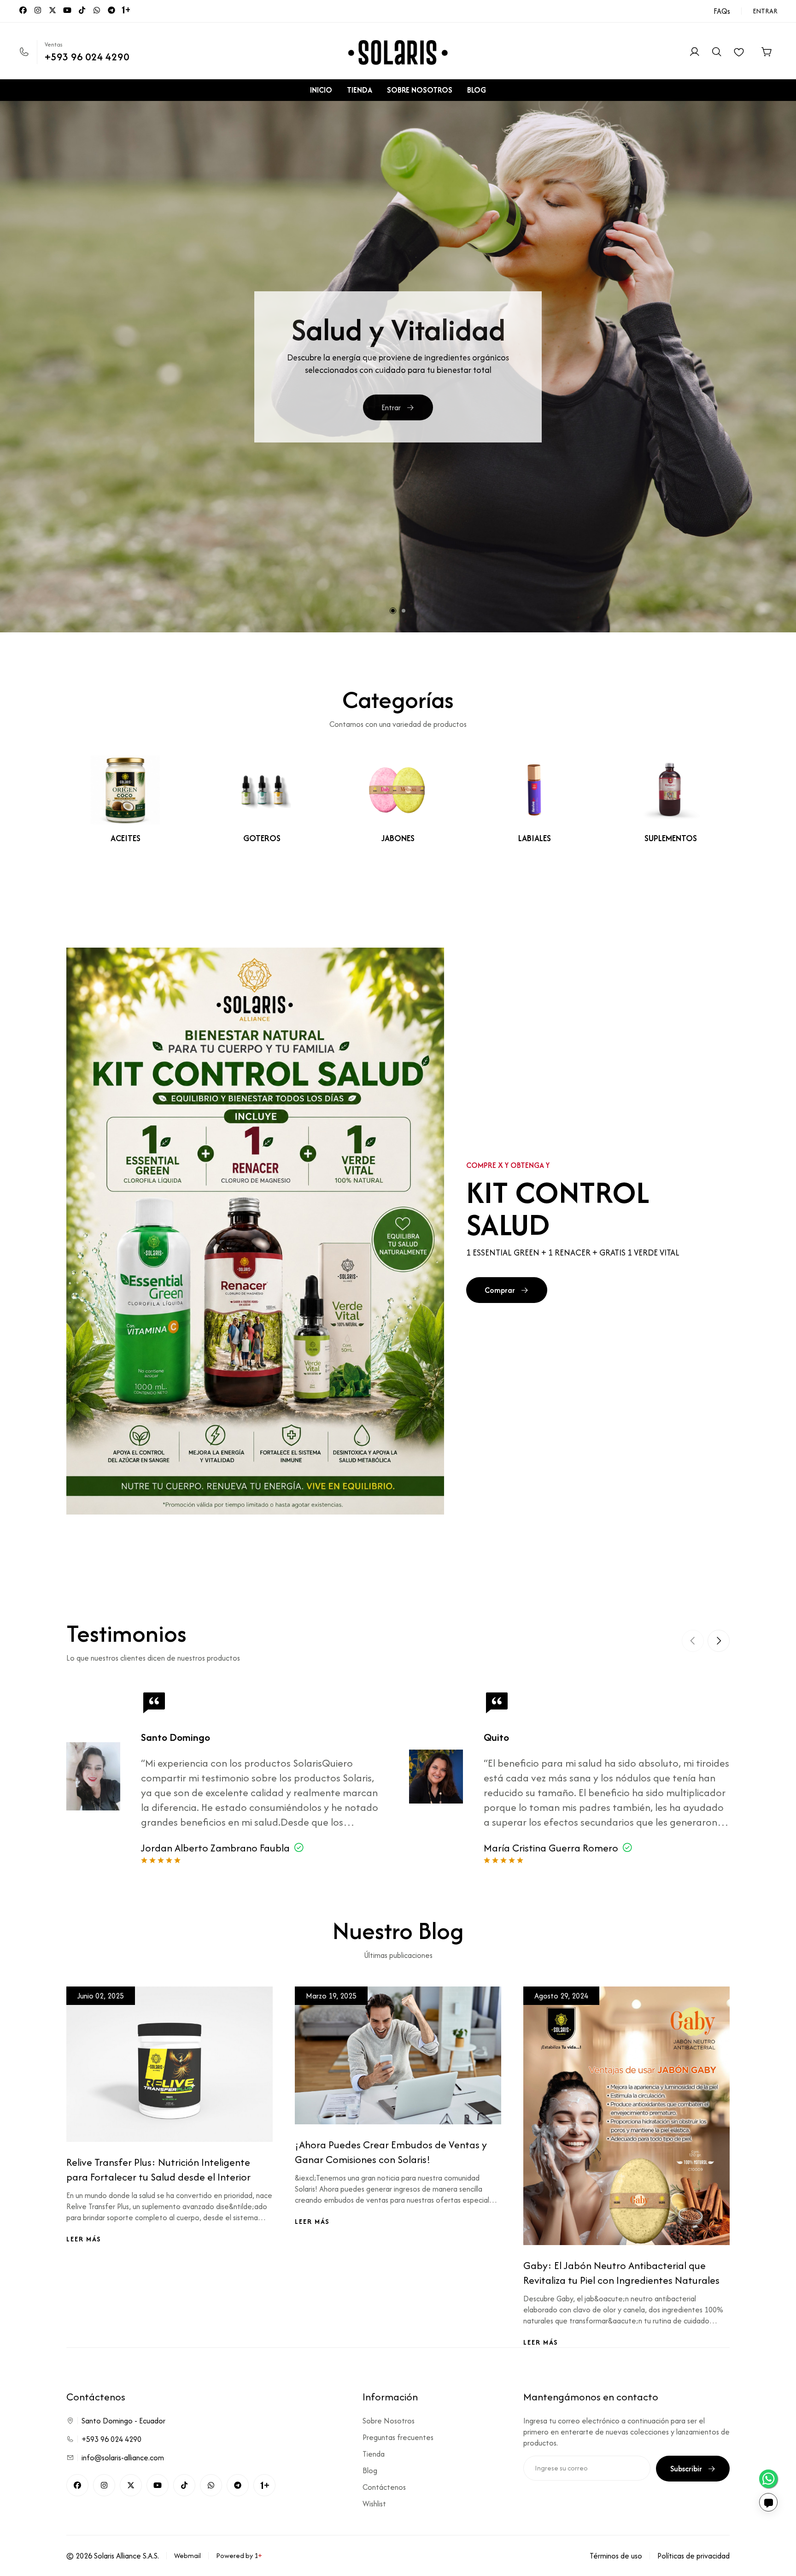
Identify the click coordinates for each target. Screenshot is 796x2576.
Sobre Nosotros (389, 2421)
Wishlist (374, 2504)
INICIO (321, 90)
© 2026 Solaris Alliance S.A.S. (113, 2556)
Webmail (187, 2555)
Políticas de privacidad (694, 2556)
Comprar (391, 417)
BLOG (477, 90)
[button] (393, 611)
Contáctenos (384, 2487)
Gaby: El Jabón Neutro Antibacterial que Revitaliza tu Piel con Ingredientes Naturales (621, 2273)
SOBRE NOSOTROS (420, 90)
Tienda (374, 2454)
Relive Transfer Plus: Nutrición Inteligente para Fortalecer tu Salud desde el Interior (158, 2169)
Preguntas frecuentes (398, 2437)
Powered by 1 (239, 2555)
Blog (370, 2470)
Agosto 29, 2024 (561, 1996)
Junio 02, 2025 (101, 1996)
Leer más (84, 2239)
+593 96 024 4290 (87, 57)
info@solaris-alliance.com (123, 2458)
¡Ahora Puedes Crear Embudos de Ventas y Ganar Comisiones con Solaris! (391, 2152)
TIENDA (360, 90)
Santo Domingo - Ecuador (123, 2421)
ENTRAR (765, 11)
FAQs (722, 11)
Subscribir (686, 2469)
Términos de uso (616, 2556)
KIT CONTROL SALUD (558, 1208)
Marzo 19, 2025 (331, 1996)
